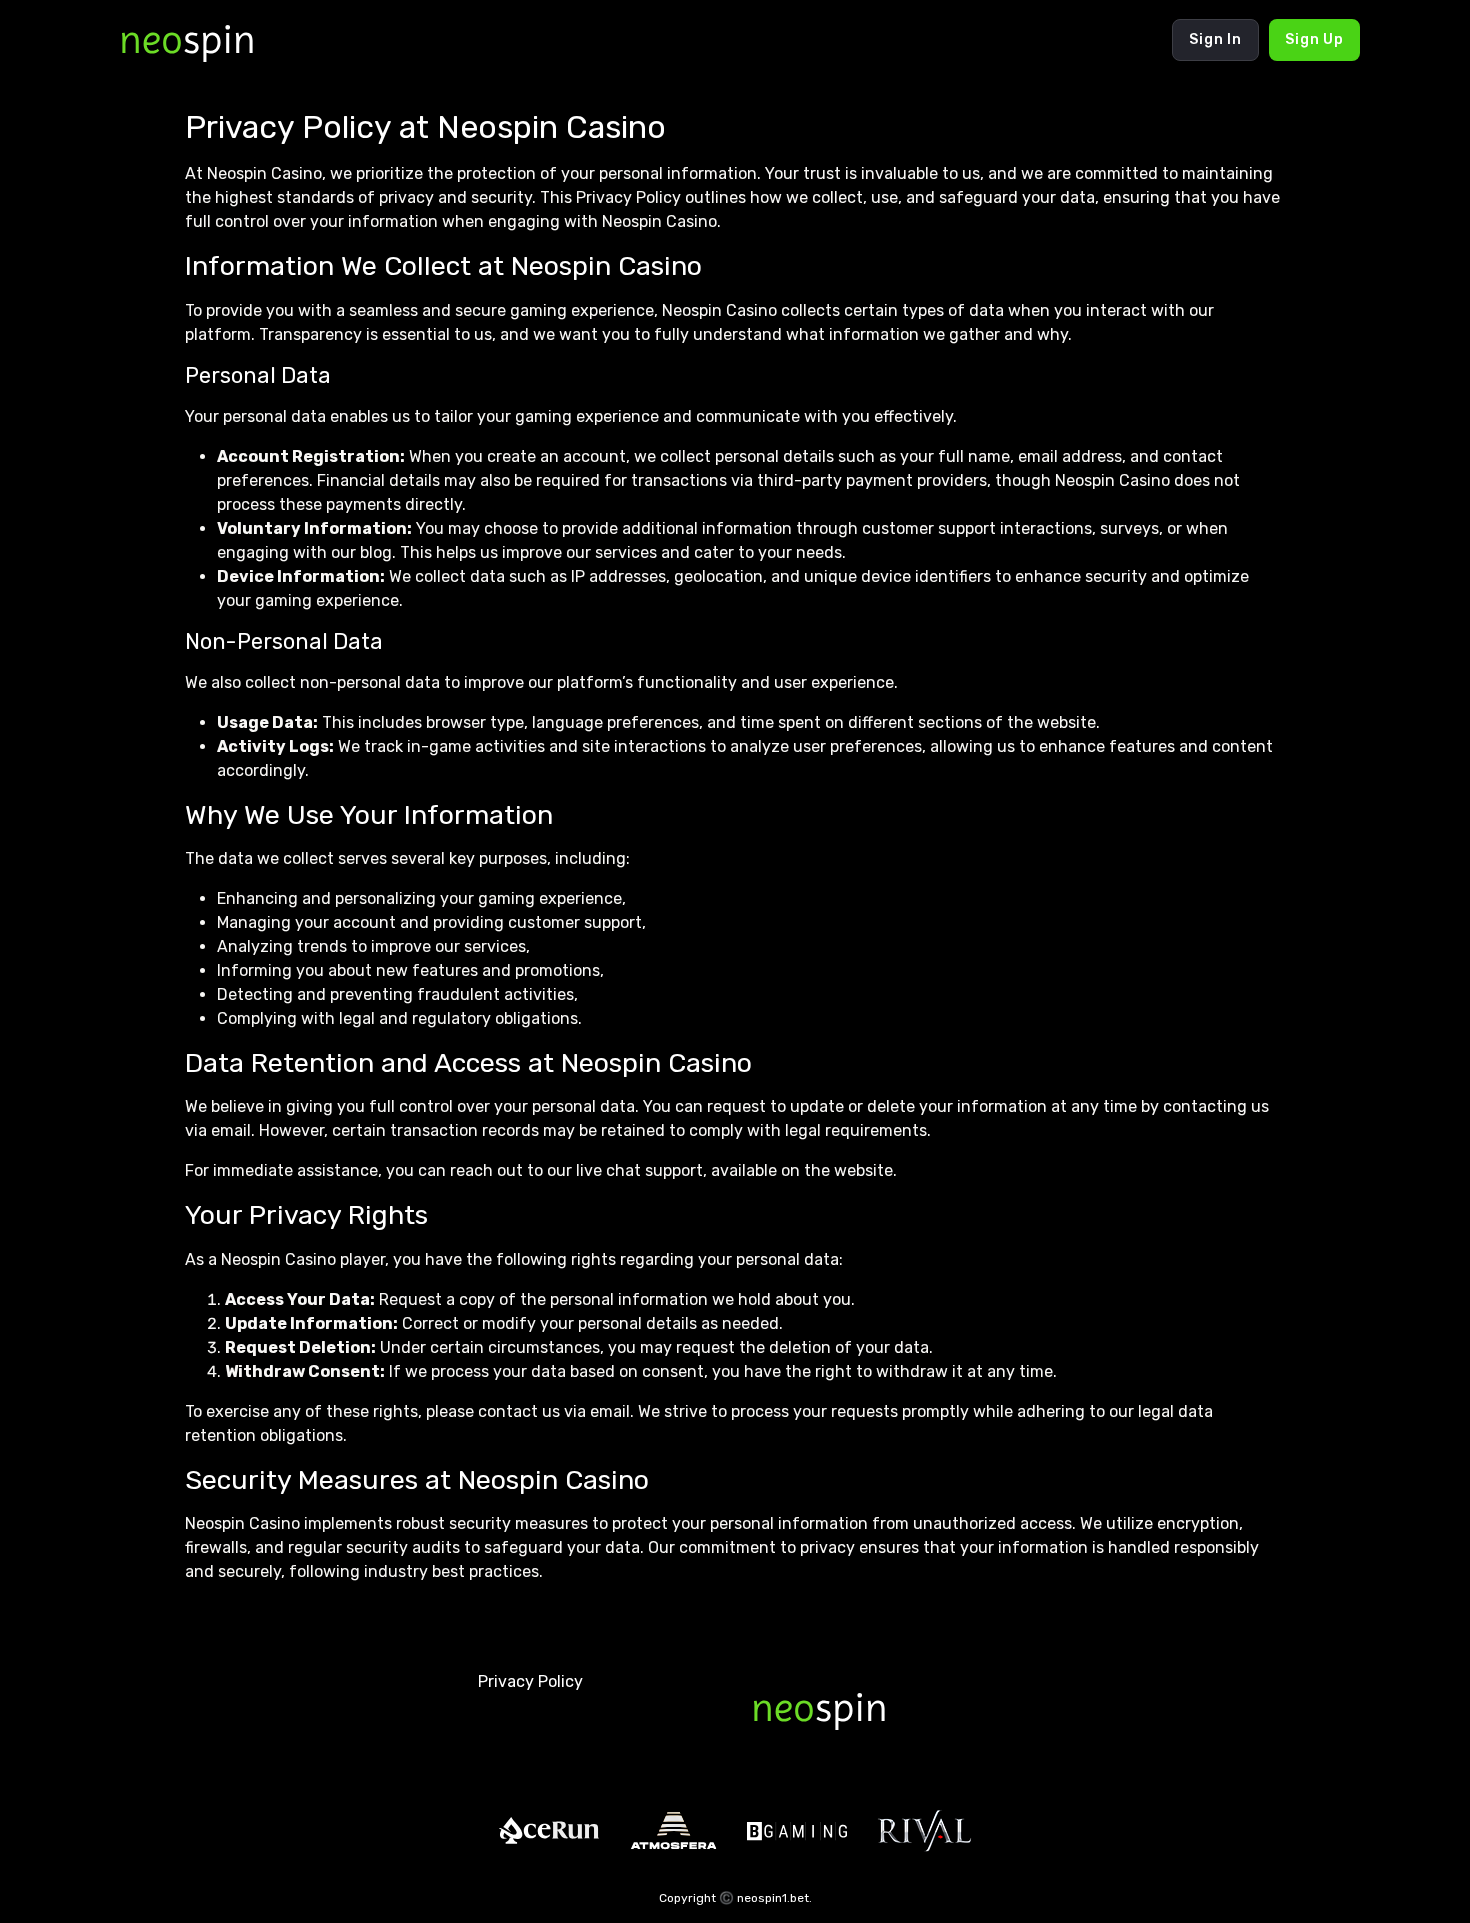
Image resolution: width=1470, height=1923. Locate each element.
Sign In (1215, 39)
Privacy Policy (530, 1681)
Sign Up (1314, 39)
